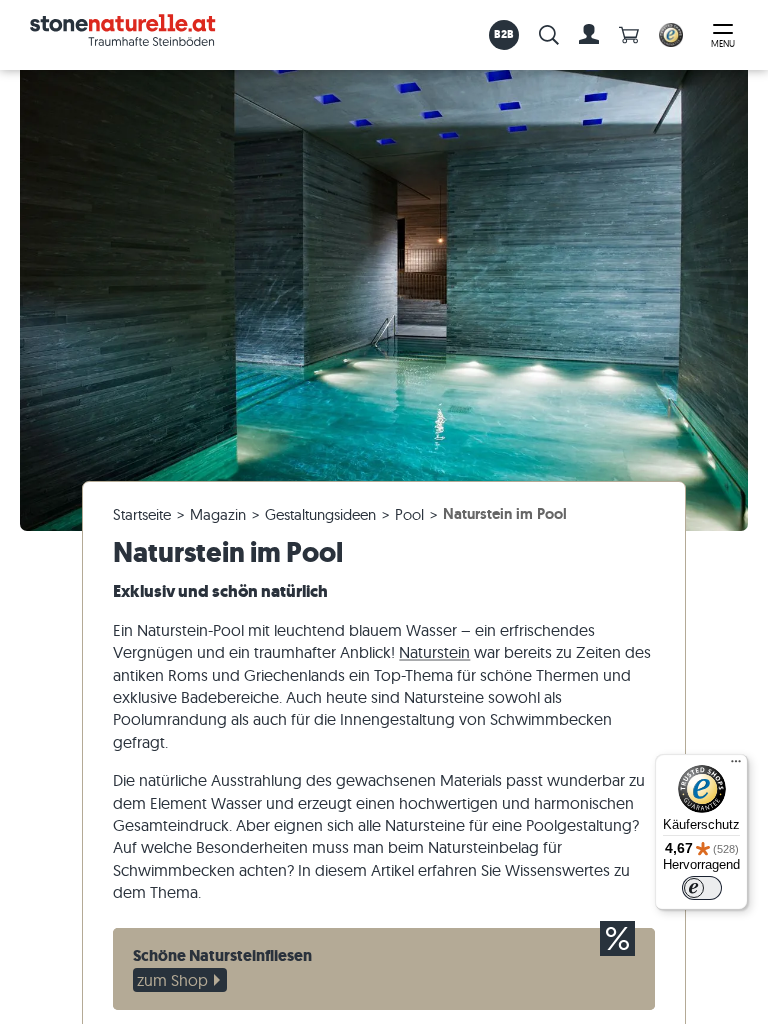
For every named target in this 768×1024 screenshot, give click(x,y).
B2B (504, 34)
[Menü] (736, 766)
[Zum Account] (589, 35)
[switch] (702, 888)
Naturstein (434, 652)
